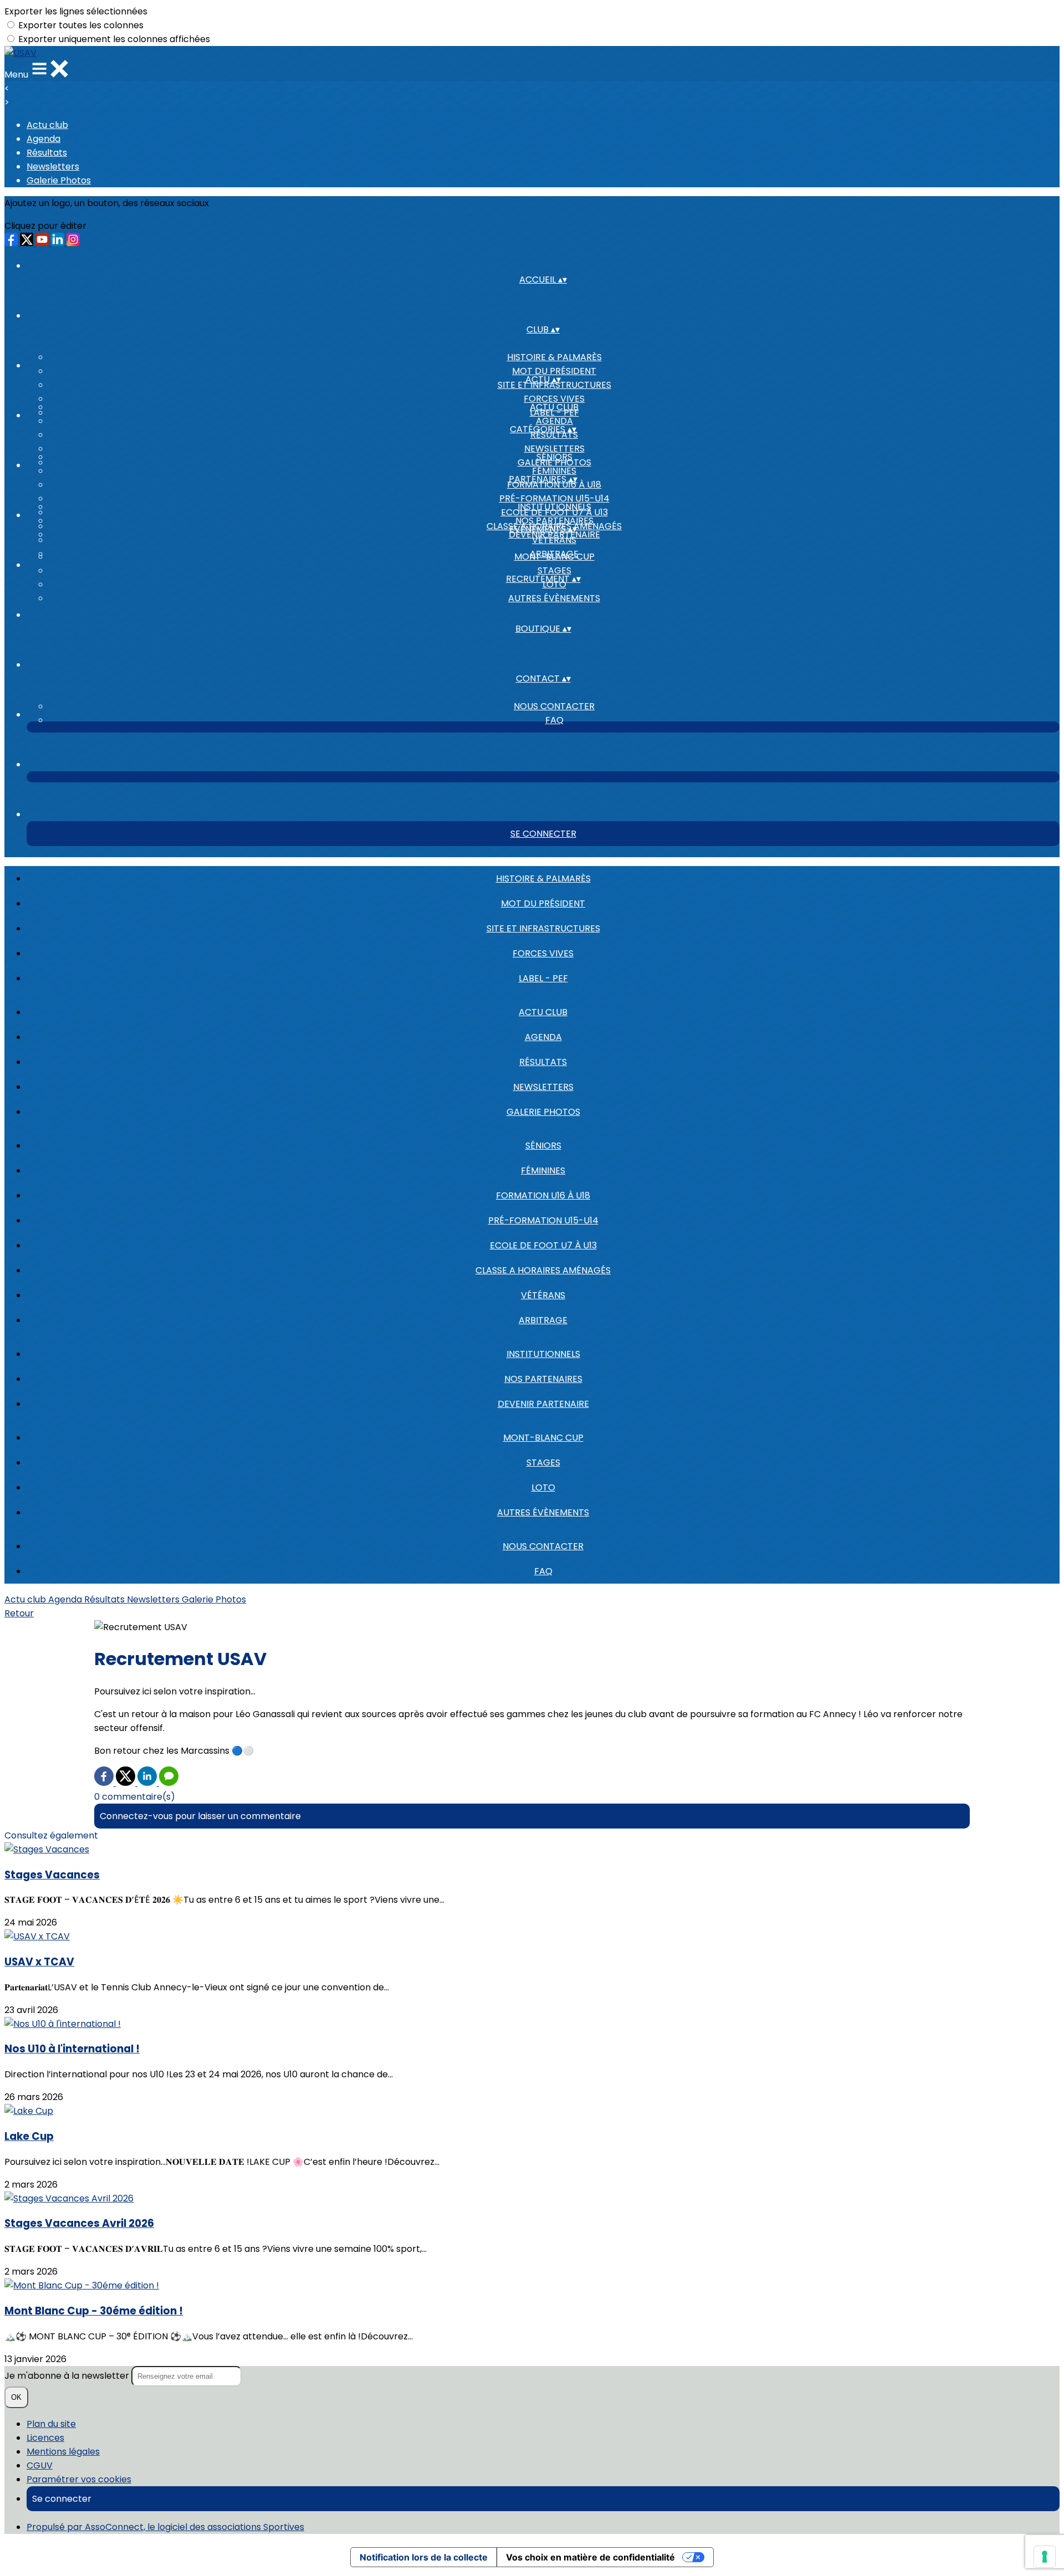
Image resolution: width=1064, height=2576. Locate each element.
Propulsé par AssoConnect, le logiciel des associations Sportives (165, 2527)
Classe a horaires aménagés (543, 1270)
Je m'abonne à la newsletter (68, 2376)
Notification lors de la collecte (424, 2557)
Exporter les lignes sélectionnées (76, 11)
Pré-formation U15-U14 (554, 498)
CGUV (40, 2465)
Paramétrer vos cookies (79, 2479)
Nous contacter (554, 706)
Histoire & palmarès (554, 357)
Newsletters (53, 167)
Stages (554, 570)
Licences (45, 2438)
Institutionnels (554, 507)
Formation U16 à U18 (543, 1195)
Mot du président (554, 371)
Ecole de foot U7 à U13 (543, 1245)
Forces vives (554, 399)
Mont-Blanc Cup (554, 557)
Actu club (47, 125)
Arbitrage (543, 1320)
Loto (543, 1487)
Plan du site (51, 2424)
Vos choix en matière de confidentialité (590, 2557)
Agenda (44, 139)
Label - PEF (543, 978)
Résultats (47, 153)
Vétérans (543, 1295)
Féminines (554, 471)
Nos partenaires (554, 521)
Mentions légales (63, 2452)
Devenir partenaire (543, 1404)
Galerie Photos (59, 180)
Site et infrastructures (543, 928)
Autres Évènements (554, 598)
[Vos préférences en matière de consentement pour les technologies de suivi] (1045, 2557)
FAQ (554, 720)
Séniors (554, 457)
